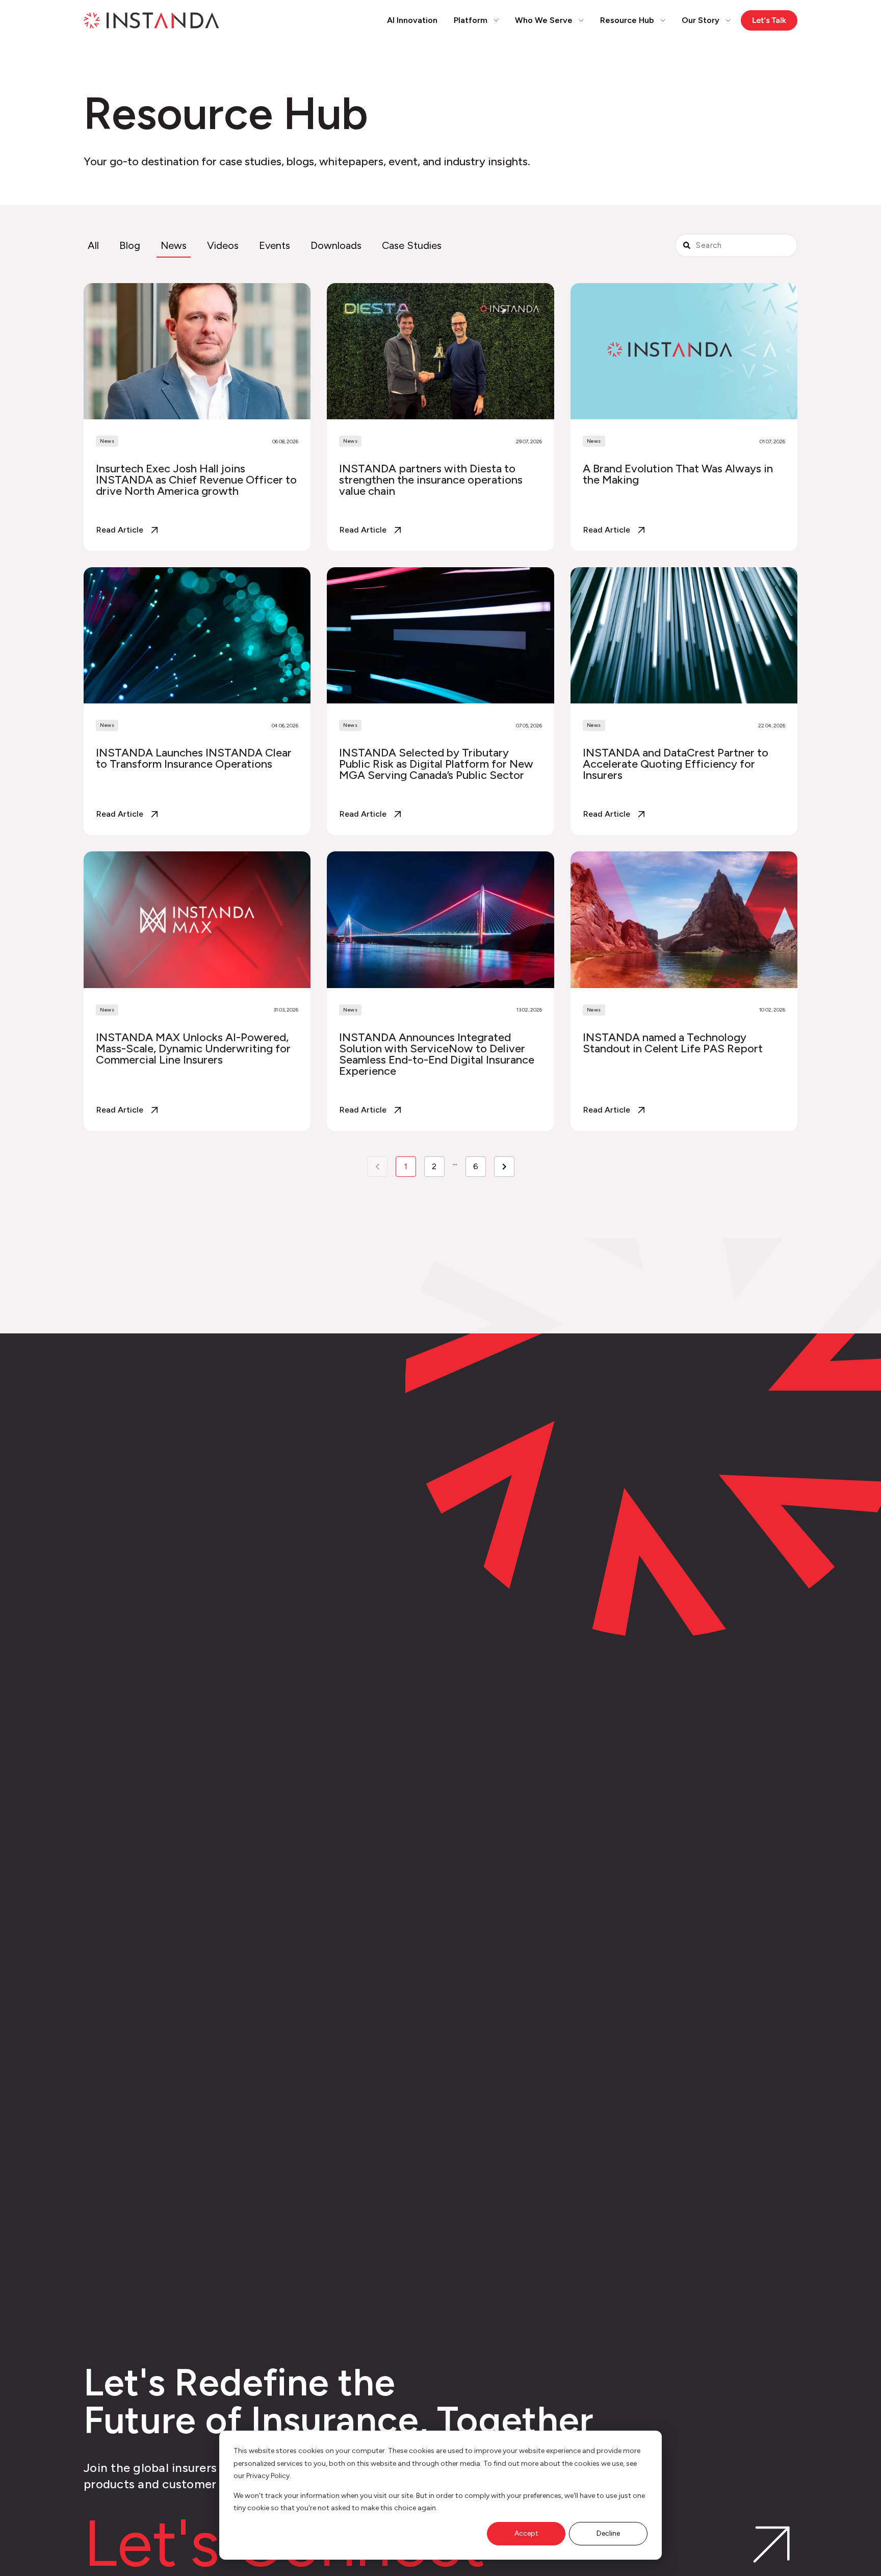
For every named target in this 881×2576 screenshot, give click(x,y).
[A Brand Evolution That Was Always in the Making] (684, 417)
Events (275, 245)
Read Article (120, 530)
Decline (608, 2533)
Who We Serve (544, 20)
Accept (526, 2533)
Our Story (701, 20)
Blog (130, 245)
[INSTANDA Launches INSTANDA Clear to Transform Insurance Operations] (197, 701)
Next (504, 1167)
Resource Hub (627, 20)
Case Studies (412, 245)
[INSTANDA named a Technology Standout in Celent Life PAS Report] (684, 991)
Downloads (336, 245)
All (93, 245)
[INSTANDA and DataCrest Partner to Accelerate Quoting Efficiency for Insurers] (684, 701)
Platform (471, 20)
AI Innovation (412, 20)
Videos (223, 245)
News (174, 245)
